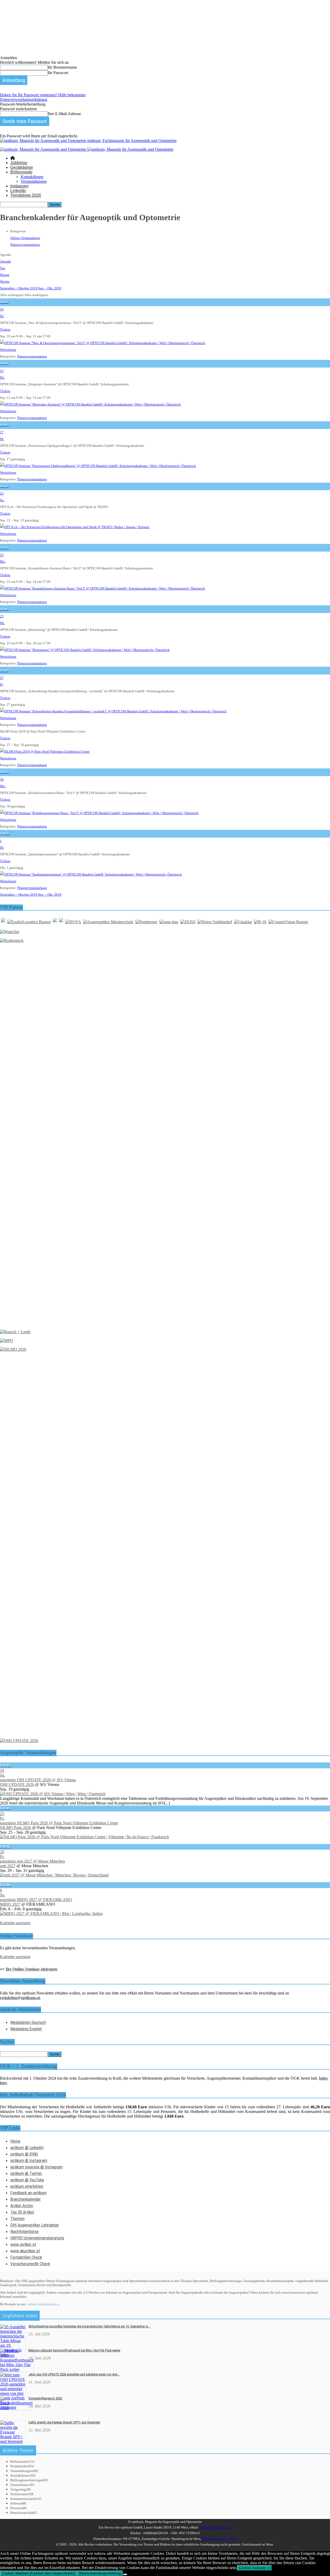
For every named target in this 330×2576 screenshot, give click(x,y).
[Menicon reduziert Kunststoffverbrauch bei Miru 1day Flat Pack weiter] (17, 2369)
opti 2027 (8, 1866)
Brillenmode (21, 172)
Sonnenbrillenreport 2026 (45, 2398)
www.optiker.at (23, 2244)
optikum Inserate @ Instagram (36, 2167)
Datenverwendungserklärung (24, 100)
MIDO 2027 (10, 1904)
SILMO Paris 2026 (16, 1828)
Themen (17, 2219)
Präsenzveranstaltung (25, 245)
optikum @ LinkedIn (27, 2148)
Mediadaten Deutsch (28, 2022)
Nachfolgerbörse (24, 2231)
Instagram (19, 186)
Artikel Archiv (22, 2206)
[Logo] (44, 149)
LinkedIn (18, 191)
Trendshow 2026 (26, 195)
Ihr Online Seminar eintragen (31, 1969)
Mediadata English (26, 2029)
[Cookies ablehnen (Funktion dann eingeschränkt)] (125, 2574)
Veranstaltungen (34, 181)
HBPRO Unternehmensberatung (37, 2238)
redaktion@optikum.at (43, 2304)
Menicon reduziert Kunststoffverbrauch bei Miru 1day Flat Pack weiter (74, 2350)
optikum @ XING (24, 2154)
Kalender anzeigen (15, 1923)
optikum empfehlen (27, 2186)
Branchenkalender (26, 2199)
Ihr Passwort (58, 73)
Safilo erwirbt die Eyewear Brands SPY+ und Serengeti (64, 2422)
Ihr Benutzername (62, 67)
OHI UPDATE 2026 (17, 1784)
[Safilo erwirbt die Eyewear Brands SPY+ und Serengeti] (13, 2441)
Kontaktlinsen (32, 177)
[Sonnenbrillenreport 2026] (16, 2408)
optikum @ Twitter (26, 2173)
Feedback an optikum (28, 2193)
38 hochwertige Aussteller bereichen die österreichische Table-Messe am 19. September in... (89, 2326)
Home (15, 2141)
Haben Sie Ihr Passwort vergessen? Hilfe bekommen (43, 95)
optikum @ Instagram (29, 2160)
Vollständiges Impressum (219, 2539)
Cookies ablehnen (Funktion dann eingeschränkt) (38, 2573)
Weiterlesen (8, 350)
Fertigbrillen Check (26, 2257)
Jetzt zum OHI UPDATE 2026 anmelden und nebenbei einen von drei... (74, 2374)
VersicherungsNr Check (30, 2264)
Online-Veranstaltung (25, 238)
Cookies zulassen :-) (254, 2568)
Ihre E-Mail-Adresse (64, 114)
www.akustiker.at (25, 2251)
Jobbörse (19, 163)
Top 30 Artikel (22, 2212)
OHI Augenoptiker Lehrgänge (35, 2225)
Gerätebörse (22, 167)
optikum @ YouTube (27, 2180)
